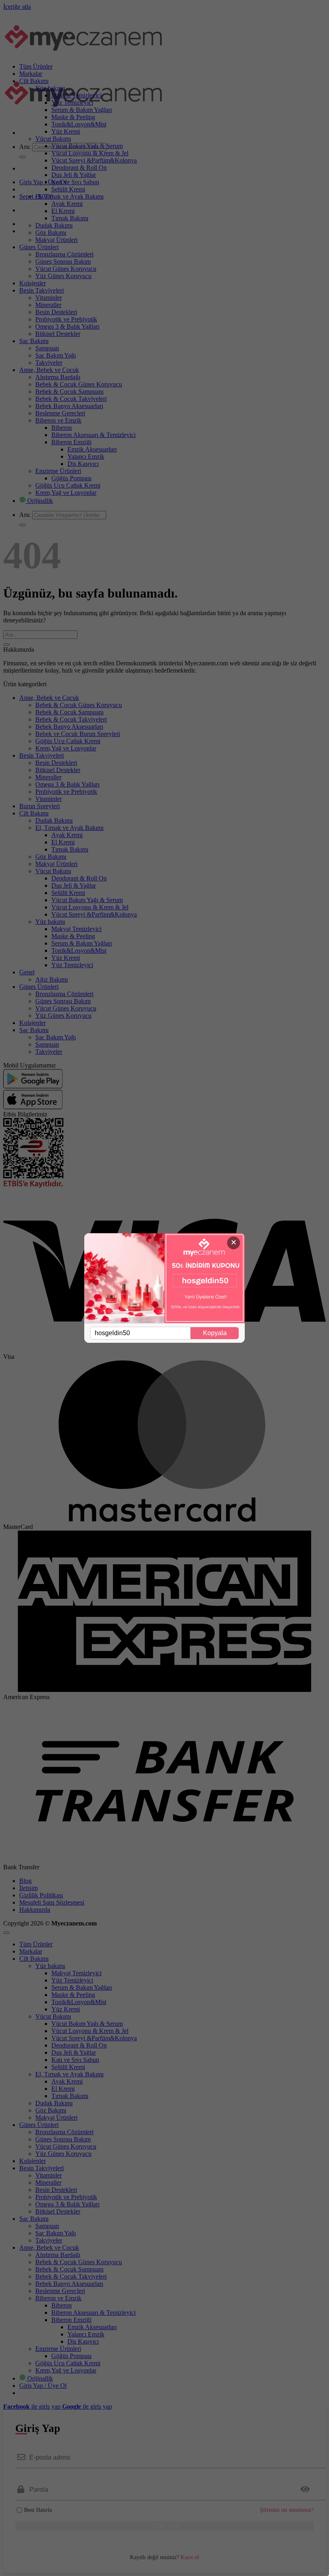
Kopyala (215, 1333)
